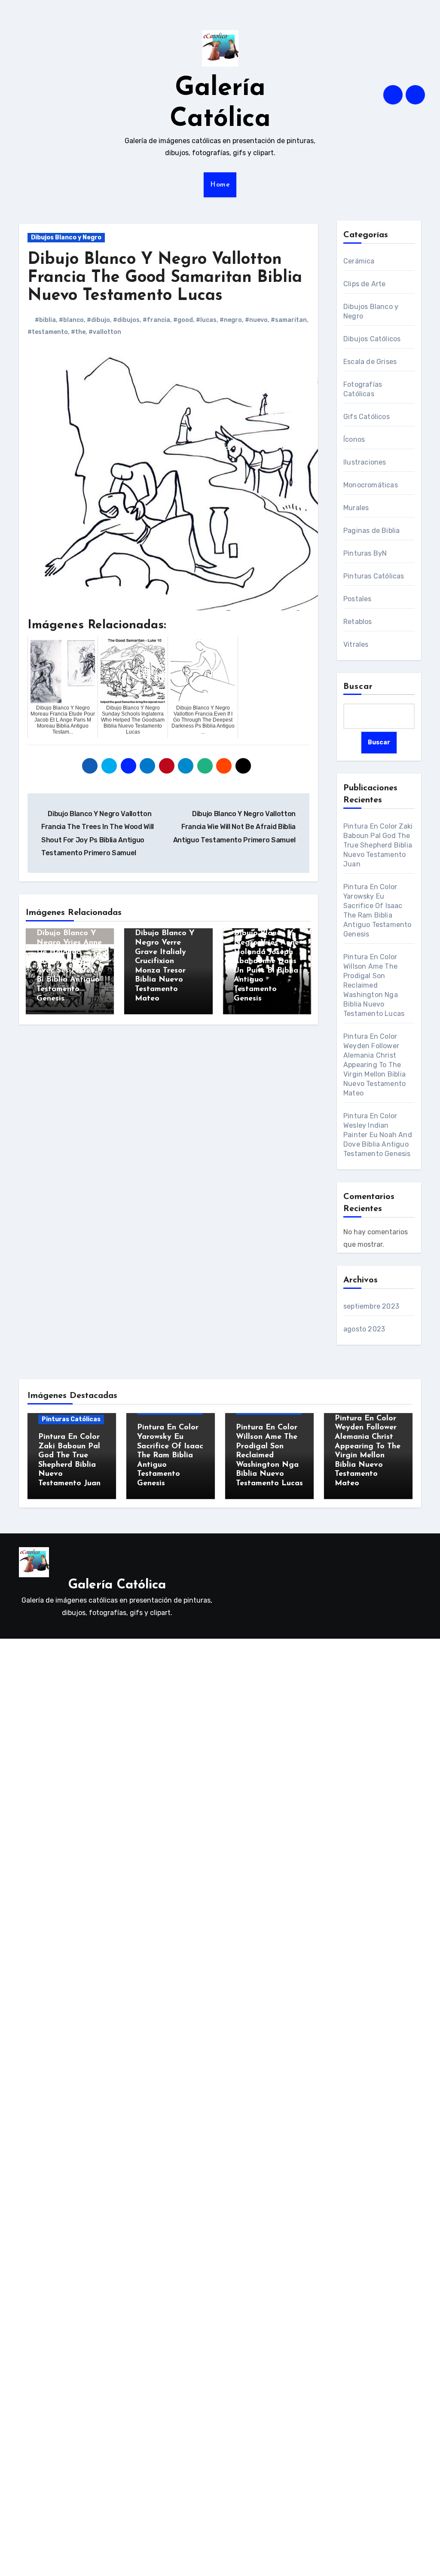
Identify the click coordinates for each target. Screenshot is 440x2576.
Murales (356, 508)
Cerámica (359, 261)
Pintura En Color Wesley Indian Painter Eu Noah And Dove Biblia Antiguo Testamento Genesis (378, 1135)
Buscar (358, 687)
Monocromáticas (371, 485)
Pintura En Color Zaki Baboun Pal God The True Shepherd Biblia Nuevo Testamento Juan (378, 845)
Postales (357, 599)
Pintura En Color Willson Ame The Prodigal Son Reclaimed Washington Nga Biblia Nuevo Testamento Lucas (374, 985)
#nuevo (256, 320)
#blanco (71, 320)
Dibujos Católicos (372, 339)
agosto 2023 (364, 1329)
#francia (156, 320)
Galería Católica (117, 1585)
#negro (231, 320)
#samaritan (289, 320)
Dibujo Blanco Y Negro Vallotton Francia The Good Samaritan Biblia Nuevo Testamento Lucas (165, 278)
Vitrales (356, 644)
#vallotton (105, 332)
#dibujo (98, 320)
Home (220, 185)
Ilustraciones (365, 462)
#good (183, 320)
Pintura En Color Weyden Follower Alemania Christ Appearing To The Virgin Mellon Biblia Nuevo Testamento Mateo (374, 1065)
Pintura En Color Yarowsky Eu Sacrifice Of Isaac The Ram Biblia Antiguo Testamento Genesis (170, 1456)
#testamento (48, 332)
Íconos (354, 439)
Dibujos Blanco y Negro (66, 237)
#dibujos (126, 320)
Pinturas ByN (365, 553)
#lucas (206, 320)
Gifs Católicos (367, 417)
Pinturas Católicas (374, 576)
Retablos (358, 622)
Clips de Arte (365, 284)
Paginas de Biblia (371, 531)
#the (78, 332)
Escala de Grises (370, 362)
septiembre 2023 (371, 1306)
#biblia (45, 320)
